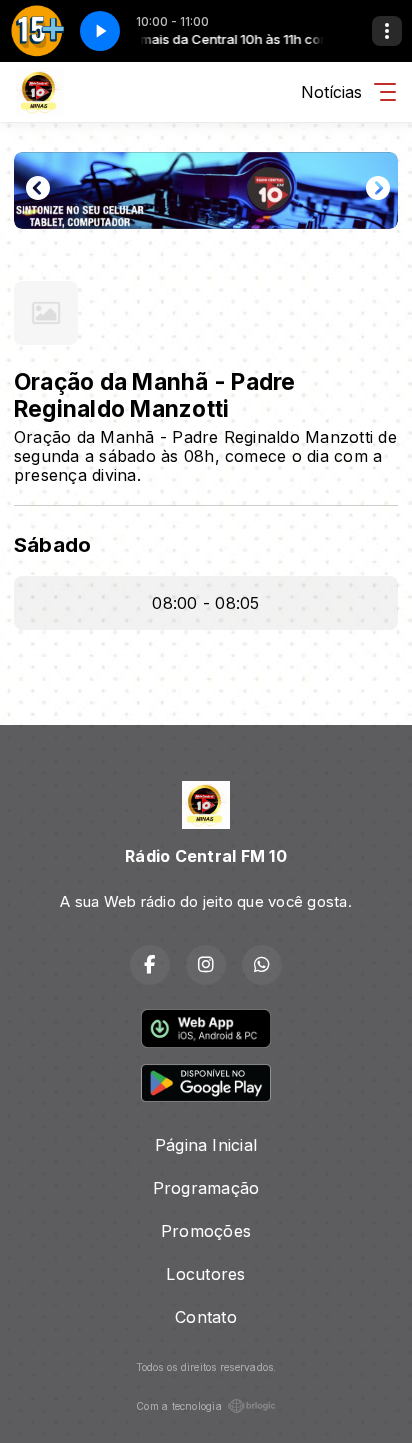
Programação (206, 1188)
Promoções (206, 1231)
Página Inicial (206, 1145)
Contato (206, 1317)
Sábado (52, 544)
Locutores (205, 1274)
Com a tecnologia (179, 1406)
